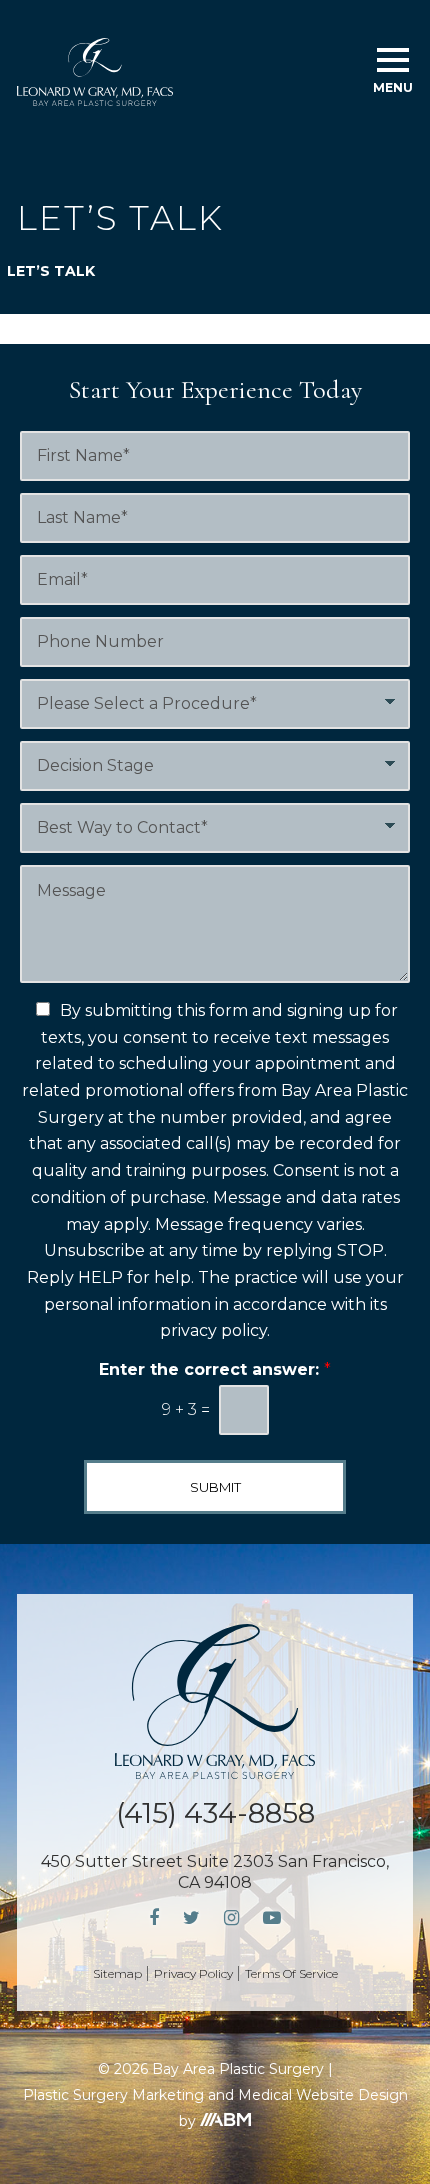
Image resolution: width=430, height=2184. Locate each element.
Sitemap (117, 1973)
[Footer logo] (215, 1701)
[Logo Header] (95, 72)
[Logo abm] (225, 2119)
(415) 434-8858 (215, 1813)
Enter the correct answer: (215, 1369)
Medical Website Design (323, 2095)
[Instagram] (231, 1919)
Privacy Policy (193, 1973)
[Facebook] (154, 1919)
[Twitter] (191, 1919)
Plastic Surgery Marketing (113, 2095)
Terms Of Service (291, 1973)
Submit (215, 1487)
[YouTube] (272, 1919)
